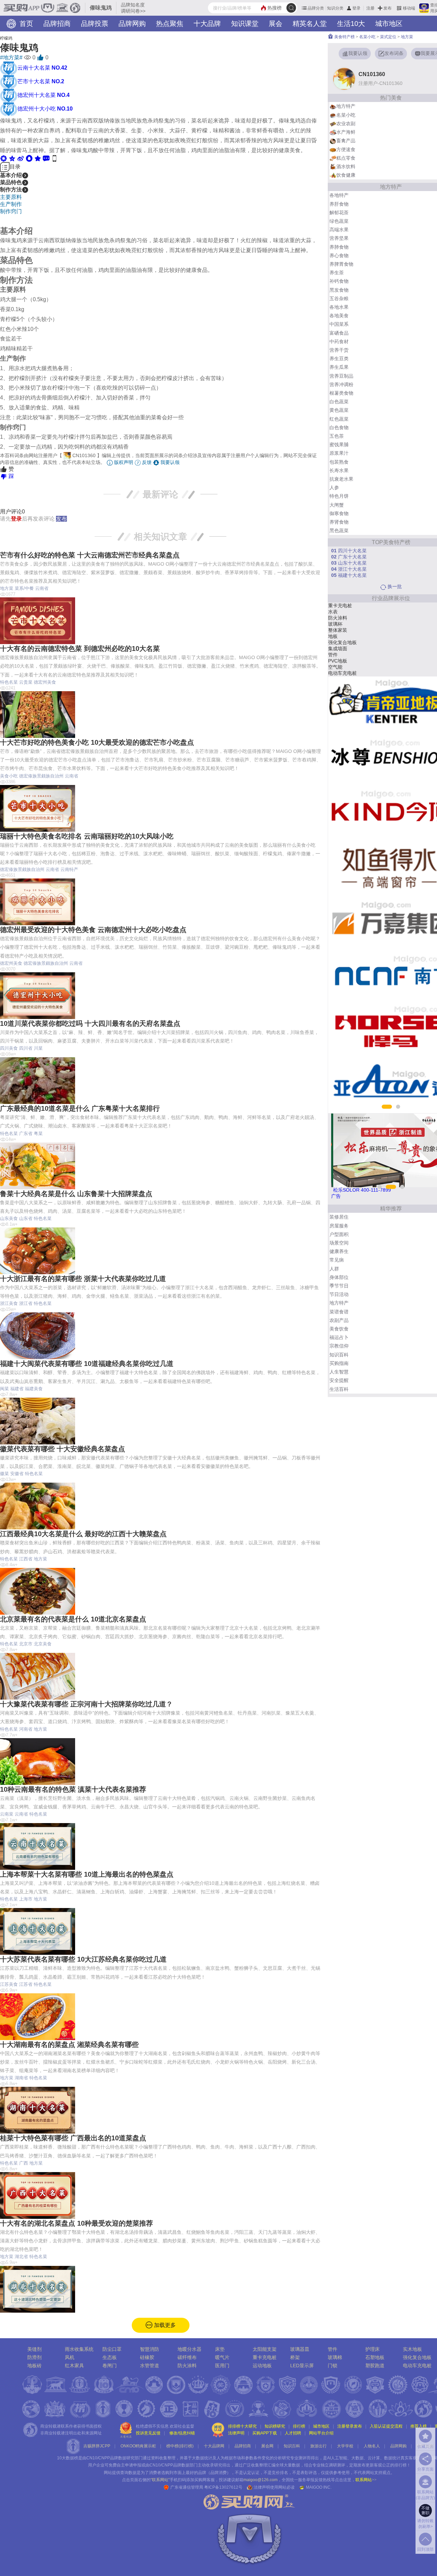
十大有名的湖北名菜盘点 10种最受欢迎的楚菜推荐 (76, 2223)
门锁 (333, 2366)
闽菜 (4, 1389)
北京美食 (43, 1644)
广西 (24, 2163)
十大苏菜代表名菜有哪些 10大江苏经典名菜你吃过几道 (83, 1959)
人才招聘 (293, 2433)
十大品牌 (207, 24)
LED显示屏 (302, 2366)
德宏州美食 (45, 682)
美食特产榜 (344, 37)
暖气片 (222, 2357)
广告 (336, 1196)
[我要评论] (46, 158)
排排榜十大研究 (242, 2426)
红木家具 (74, 2366)
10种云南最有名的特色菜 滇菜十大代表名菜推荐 (73, 1789)
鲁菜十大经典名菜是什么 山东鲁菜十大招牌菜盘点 (76, 1194)
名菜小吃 (367, 37)
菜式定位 (388, 37)
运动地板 (262, 2366)
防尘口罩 (112, 2349)
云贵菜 (26, 682)
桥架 (295, 2357)
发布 (387, 8)
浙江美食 (9, 1303)
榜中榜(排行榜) (180, 2446)
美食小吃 (9, 776)
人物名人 (372, 2446)
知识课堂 (245, 24)
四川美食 (9, 1048)
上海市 (26, 1899)
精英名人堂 (310, 24)
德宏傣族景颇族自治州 (41, 776)
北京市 (26, 1644)
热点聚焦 (170, 24)
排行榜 (299, 2426)
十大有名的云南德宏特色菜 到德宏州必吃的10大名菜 (80, 649)
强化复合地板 (417, 2357)
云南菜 (7, 1814)
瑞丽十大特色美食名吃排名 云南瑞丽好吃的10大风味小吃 (87, 836)
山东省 (26, 1218)
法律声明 (236, 2433)
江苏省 (26, 1984)
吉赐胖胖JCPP (97, 2446)
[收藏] (38, 158)
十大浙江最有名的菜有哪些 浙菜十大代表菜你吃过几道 (83, 1279)
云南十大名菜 (42, 68)
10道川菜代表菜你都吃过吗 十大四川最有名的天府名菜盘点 (90, 1023)
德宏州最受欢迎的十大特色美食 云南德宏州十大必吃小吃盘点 (93, 930)
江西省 (26, 1559)
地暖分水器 (189, 2349)
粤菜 (38, 1133)
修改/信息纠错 (182, 2433)
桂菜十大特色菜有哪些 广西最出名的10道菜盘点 (73, 2138)
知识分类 (335, 8)
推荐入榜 (419, 2426)
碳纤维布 (187, 2357)
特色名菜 (9, 682)
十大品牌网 (214, 2446)
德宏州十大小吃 (45, 109)
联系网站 (366, 2480)
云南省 (42, 588)
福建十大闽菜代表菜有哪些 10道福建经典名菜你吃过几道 (87, 1364)
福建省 (17, 1389)
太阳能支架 (265, 2349)
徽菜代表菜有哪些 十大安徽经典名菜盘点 (62, 1449)
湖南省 (21, 2078)
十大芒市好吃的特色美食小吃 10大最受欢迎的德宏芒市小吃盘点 (97, 742)
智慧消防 (150, 2349)
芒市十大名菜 (41, 81)
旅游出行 (319, 2446)
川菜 (38, 1048)
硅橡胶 (147, 2357)
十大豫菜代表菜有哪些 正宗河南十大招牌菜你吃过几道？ (86, 1704)
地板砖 (34, 2366)
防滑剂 (34, 2357)
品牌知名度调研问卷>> (133, 8)
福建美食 (34, 1389)
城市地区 (389, 24)
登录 (356, 8)
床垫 (220, 2349)
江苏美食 (9, 1984)
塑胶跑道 (375, 2366)
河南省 (26, 1729)
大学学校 (345, 2446)
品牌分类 (316, 8)
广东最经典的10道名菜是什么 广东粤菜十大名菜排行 (80, 1108)
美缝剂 (34, 2349)
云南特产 (69, 869)
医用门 (222, 2366)
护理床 (372, 2349)
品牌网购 (132, 24)
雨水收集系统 (79, 2349)
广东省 (26, 1133)
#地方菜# (11, 57)
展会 (276, 24)
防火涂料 (187, 2366)
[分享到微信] (4, 158)
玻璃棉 (335, 2357)
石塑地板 (375, 2357)
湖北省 (21, 2257)
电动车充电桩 (417, 2366)
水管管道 (150, 2366)
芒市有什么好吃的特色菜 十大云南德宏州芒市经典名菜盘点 (90, 555)
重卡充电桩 (265, 2357)
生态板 (110, 2357)
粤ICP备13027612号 (223, 2487)
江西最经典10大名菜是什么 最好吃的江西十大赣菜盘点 (83, 1534)
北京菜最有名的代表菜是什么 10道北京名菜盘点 (73, 1619)
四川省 (26, 1048)
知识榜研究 (275, 2426)
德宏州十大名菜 (44, 95)
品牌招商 (57, 24)
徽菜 (4, 1474)
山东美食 (9, 1218)
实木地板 (412, 2349)
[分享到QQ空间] (12, 158)
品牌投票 (95, 24)
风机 (70, 2357)
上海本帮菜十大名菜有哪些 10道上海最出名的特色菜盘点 (87, 1874)
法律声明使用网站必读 (274, 2487)
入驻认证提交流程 (386, 2426)
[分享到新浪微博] (21, 158)
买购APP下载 (265, 2433)
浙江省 (26, 1303)
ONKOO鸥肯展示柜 (138, 2446)
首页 (25, 24)
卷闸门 (110, 2366)
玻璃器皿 (300, 2349)
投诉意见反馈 (148, 2433)
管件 (333, 2349)
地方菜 (7, 588)
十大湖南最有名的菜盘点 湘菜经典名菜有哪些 (69, 2044)
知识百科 (292, 2446)
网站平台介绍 (321, 2433)
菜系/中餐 (24, 588)
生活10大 (351, 24)
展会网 (267, 2446)
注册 (370, 8)
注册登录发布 (350, 2426)
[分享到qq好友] (29, 158)
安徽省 (17, 1474)
